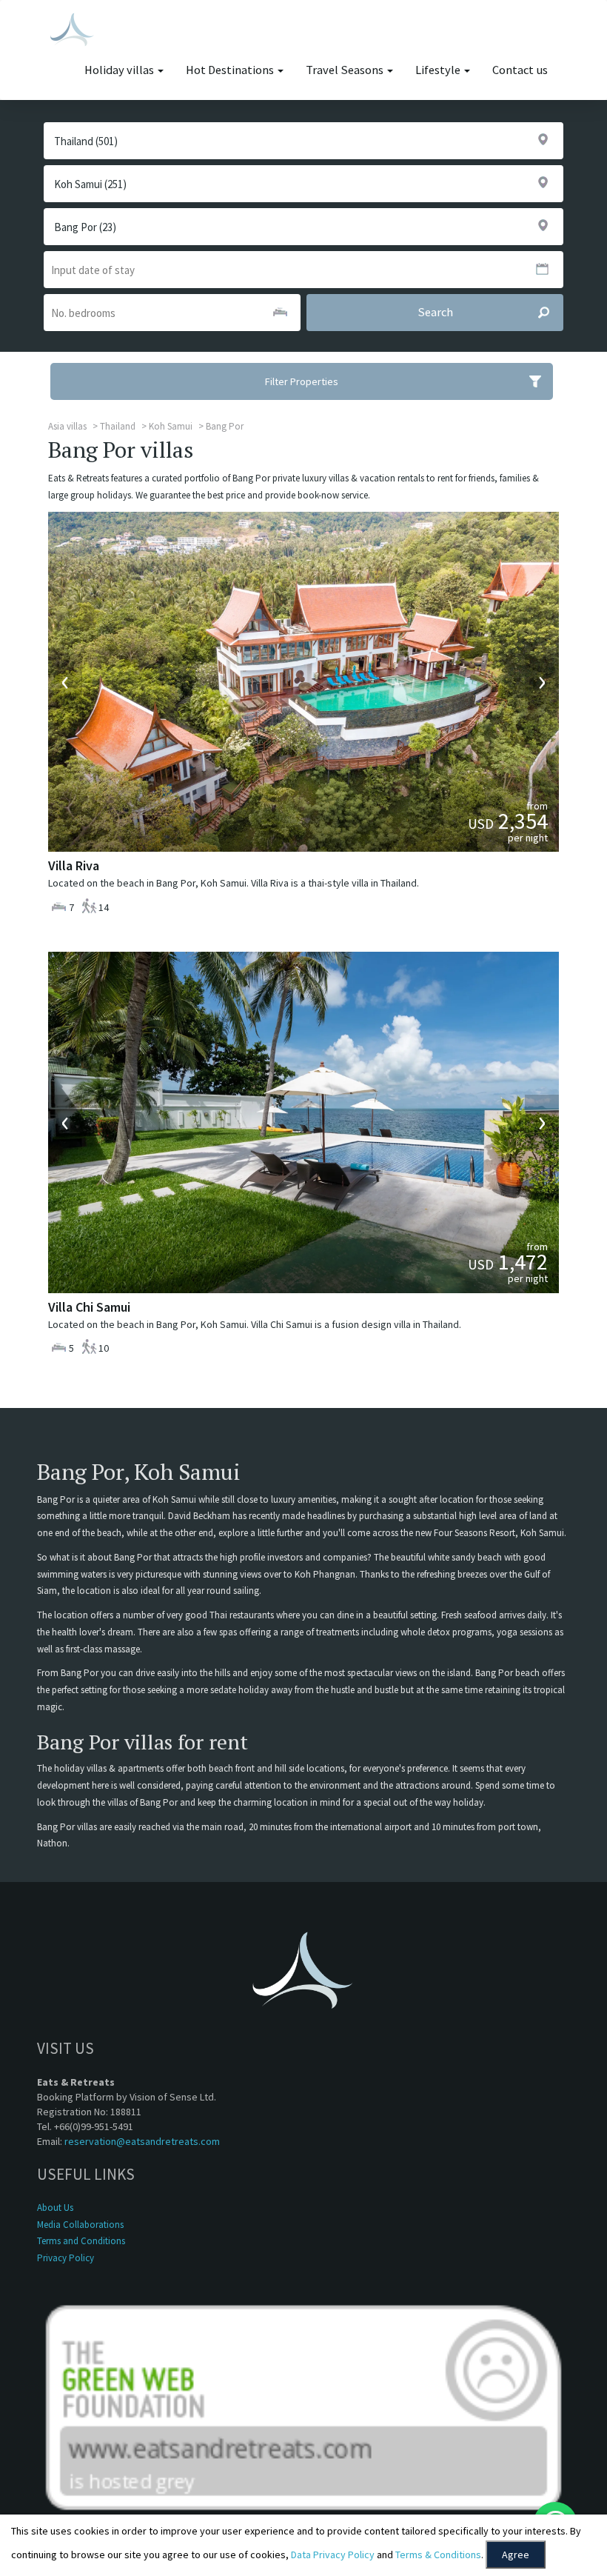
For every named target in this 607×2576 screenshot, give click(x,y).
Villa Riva (74, 865)
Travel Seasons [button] (346, 70)
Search (435, 312)
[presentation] (65, 681)
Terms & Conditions (438, 2555)
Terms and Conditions (81, 2241)
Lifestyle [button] (439, 70)
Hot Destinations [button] (231, 70)
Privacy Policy (66, 2258)
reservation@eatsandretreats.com (142, 2141)
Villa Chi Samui (89, 1307)
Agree (516, 2555)
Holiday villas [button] (120, 70)
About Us (55, 2208)
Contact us (520, 70)
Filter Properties (302, 381)
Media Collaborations (80, 2225)
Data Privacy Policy (333, 2555)
